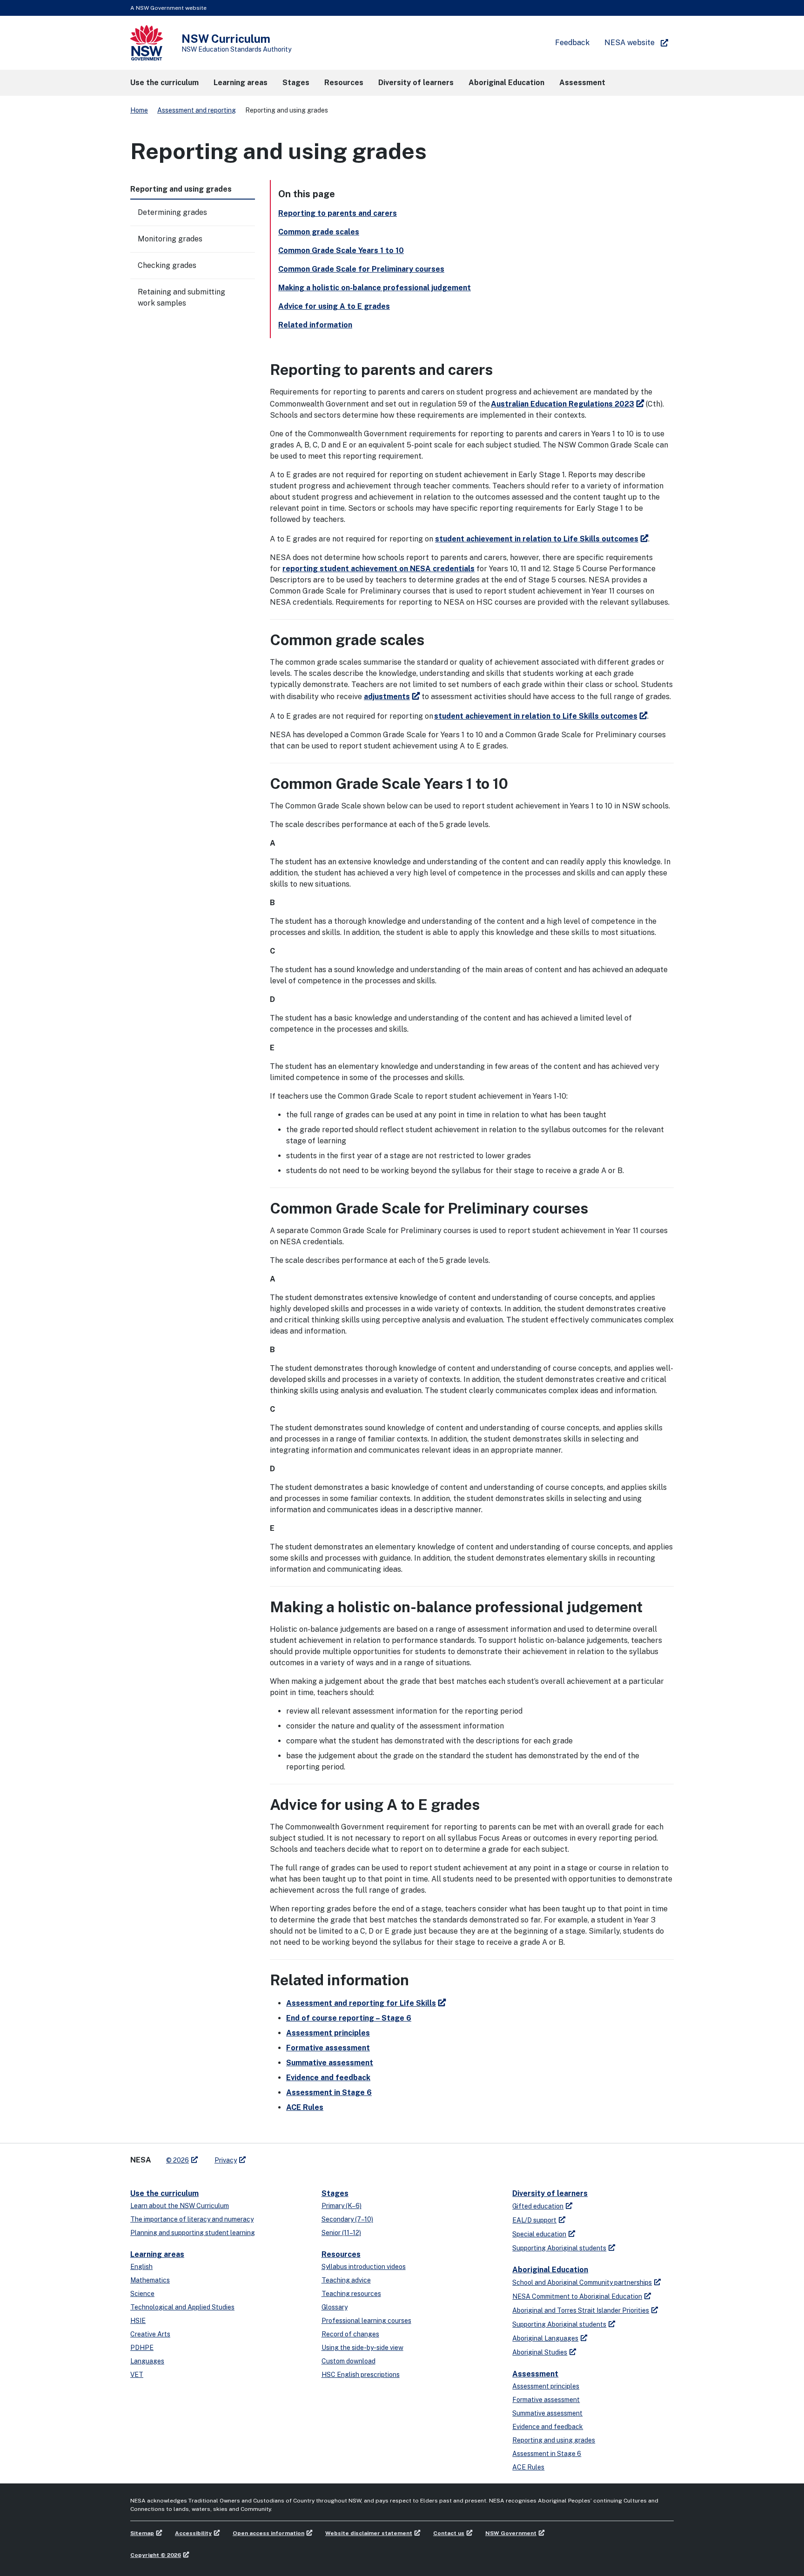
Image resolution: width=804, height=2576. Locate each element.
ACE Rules (305, 2107)
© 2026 (178, 2160)
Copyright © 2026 (156, 2555)
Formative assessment (328, 2048)
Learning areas (157, 2254)
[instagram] (291, 2156)
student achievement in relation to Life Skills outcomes (537, 539)
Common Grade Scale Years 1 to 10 (341, 250)
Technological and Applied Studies (182, 2307)
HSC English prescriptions (361, 2375)
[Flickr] (301, 2156)
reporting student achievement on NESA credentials (379, 569)
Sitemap (142, 2533)
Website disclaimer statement (369, 2533)
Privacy (226, 2160)
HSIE (138, 2321)
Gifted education (538, 2206)
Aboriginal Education (550, 2270)
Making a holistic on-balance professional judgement (375, 288)
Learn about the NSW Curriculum (180, 2206)
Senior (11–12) (341, 2233)
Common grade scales (319, 232)
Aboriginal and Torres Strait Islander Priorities (581, 2310)
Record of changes (350, 2334)
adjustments (387, 697)
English (141, 2267)
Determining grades (172, 212)
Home (139, 110)
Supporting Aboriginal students (559, 2248)
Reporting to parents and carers (338, 213)
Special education (539, 2234)
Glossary (335, 2307)
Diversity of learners (550, 2193)
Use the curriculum (164, 2193)
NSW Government (511, 2533)
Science (142, 2294)
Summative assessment (330, 2063)
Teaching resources (351, 2294)
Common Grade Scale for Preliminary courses (361, 269)
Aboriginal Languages (545, 2338)
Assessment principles (328, 2033)
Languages (147, 2361)
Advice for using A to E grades (334, 306)
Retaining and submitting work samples (181, 297)
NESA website (630, 43)
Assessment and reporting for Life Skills (361, 2003)
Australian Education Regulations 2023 (563, 404)
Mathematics (150, 2280)
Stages (335, 2193)
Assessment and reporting (197, 110)
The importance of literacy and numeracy (192, 2219)
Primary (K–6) (342, 2206)
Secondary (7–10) (347, 2219)
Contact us (449, 2533)
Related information (315, 325)
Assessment (535, 2374)
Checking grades (167, 265)
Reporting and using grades (554, 2440)
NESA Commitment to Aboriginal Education (577, 2296)
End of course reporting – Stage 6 (349, 2018)
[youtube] (282, 2156)
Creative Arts (150, 2334)
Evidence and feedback (328, 2078)
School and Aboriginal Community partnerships (582, 2282)
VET (137, 2375)
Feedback (572, 43)
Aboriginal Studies (540, 2352)
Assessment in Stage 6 (329, 2092)
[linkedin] (273, 2156)
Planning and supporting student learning (193, 2233)
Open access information (268, 2533)
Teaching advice (346, 2280)
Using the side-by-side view (362, 2348)
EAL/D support (534, 2220)
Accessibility (193, 2533)
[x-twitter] (263, 2156)
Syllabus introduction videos (364, 2267)
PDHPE (142, 2348)
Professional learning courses (366, 2321)
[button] (164, 83)
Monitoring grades (170, 239)
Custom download (348, 2361)
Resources (341, 2254)
